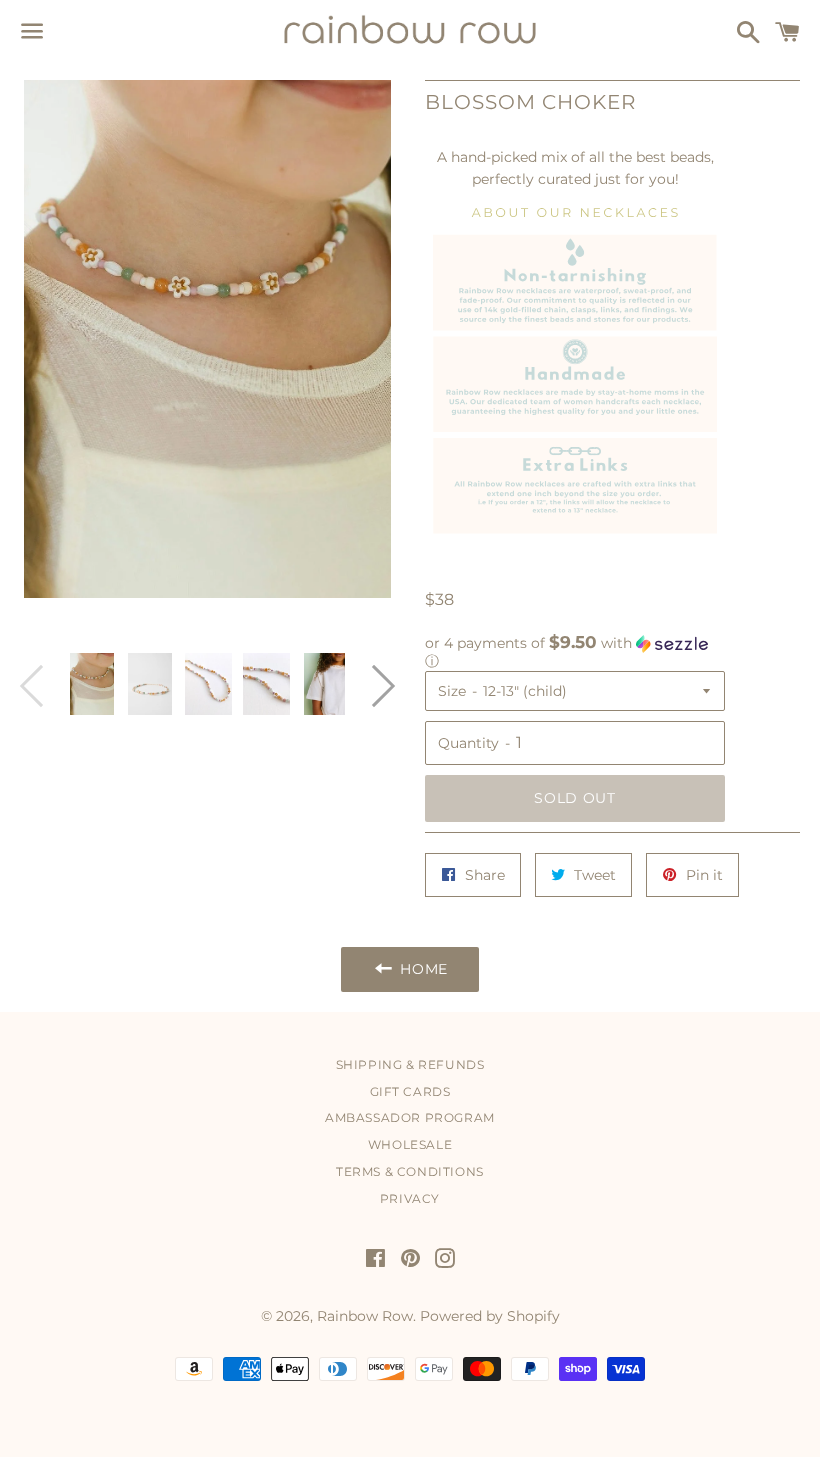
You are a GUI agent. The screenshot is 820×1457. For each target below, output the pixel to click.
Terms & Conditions (410, 1171)
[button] (575, 652)
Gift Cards (410, 1091)
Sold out (575, 798)
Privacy (410, 1198)
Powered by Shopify (490, 1316)
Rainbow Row (365, 1316)
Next (374, 685)
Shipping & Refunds (410, 1064)
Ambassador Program (410, 1117)
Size (452, 691)
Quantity (468, 743)
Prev (41, 685)
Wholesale (410, 1144)
